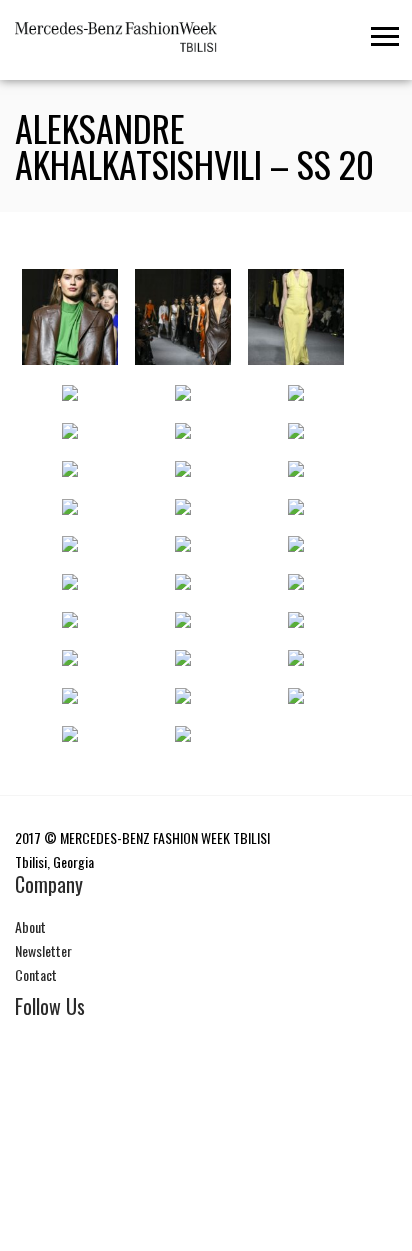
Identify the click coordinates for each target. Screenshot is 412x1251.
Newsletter (43, 950)
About (30, 926)
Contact (36, 974)
